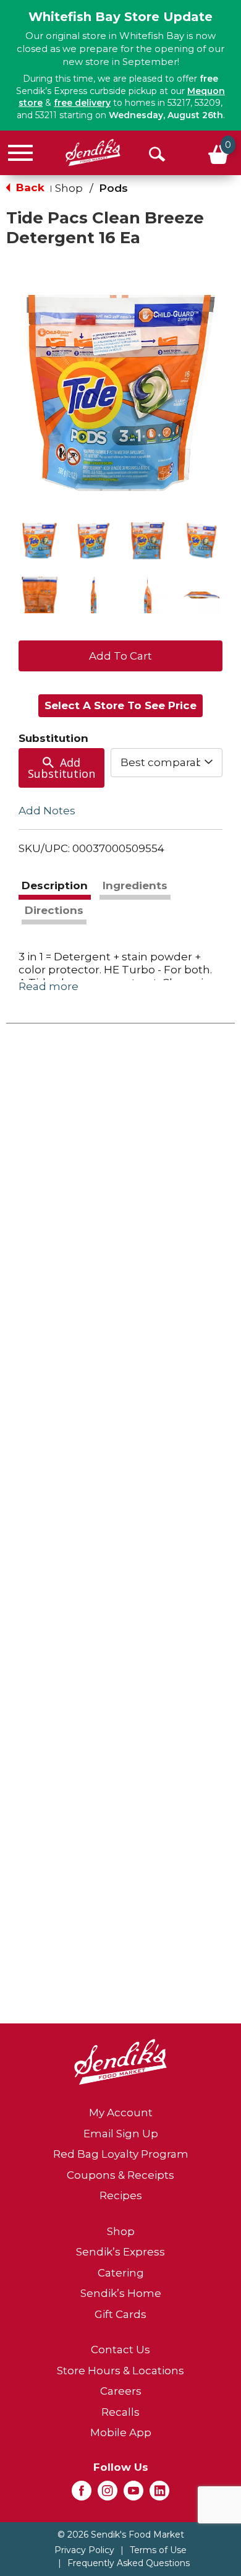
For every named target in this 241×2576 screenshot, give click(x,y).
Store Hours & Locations (120, 2371)
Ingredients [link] (135, 885)
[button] (40, 541)
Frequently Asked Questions (129, 2563)
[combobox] (167, 762)
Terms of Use (158, 2550)
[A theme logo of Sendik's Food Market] (93, 153)
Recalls (120, 2412)
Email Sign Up (121, 2134)
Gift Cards (120, 2314)
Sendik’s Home (121, 2293)
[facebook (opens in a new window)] (82, 2494)
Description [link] (55, 885)
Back (29, 187)
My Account (121, 2113)
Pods (113, 188)
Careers (121, 2391)
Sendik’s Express (120, 2252)
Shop (69, 188)
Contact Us (120, 2350)
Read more (49, 986)
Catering (121, 2273)
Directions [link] (54, 910)
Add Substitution (61, 768)
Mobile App (121, 2432)
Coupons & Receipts (120, 2175)
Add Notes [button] (47, 811)
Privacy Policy (84, 2550)
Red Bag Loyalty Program (121, 2154)
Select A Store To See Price (120, 705)
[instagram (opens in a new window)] (108, 2494)
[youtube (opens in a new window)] (133, 2494)
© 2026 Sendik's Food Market (121, 2535)
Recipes (121, 2195)
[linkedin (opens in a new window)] (159, 2494)
